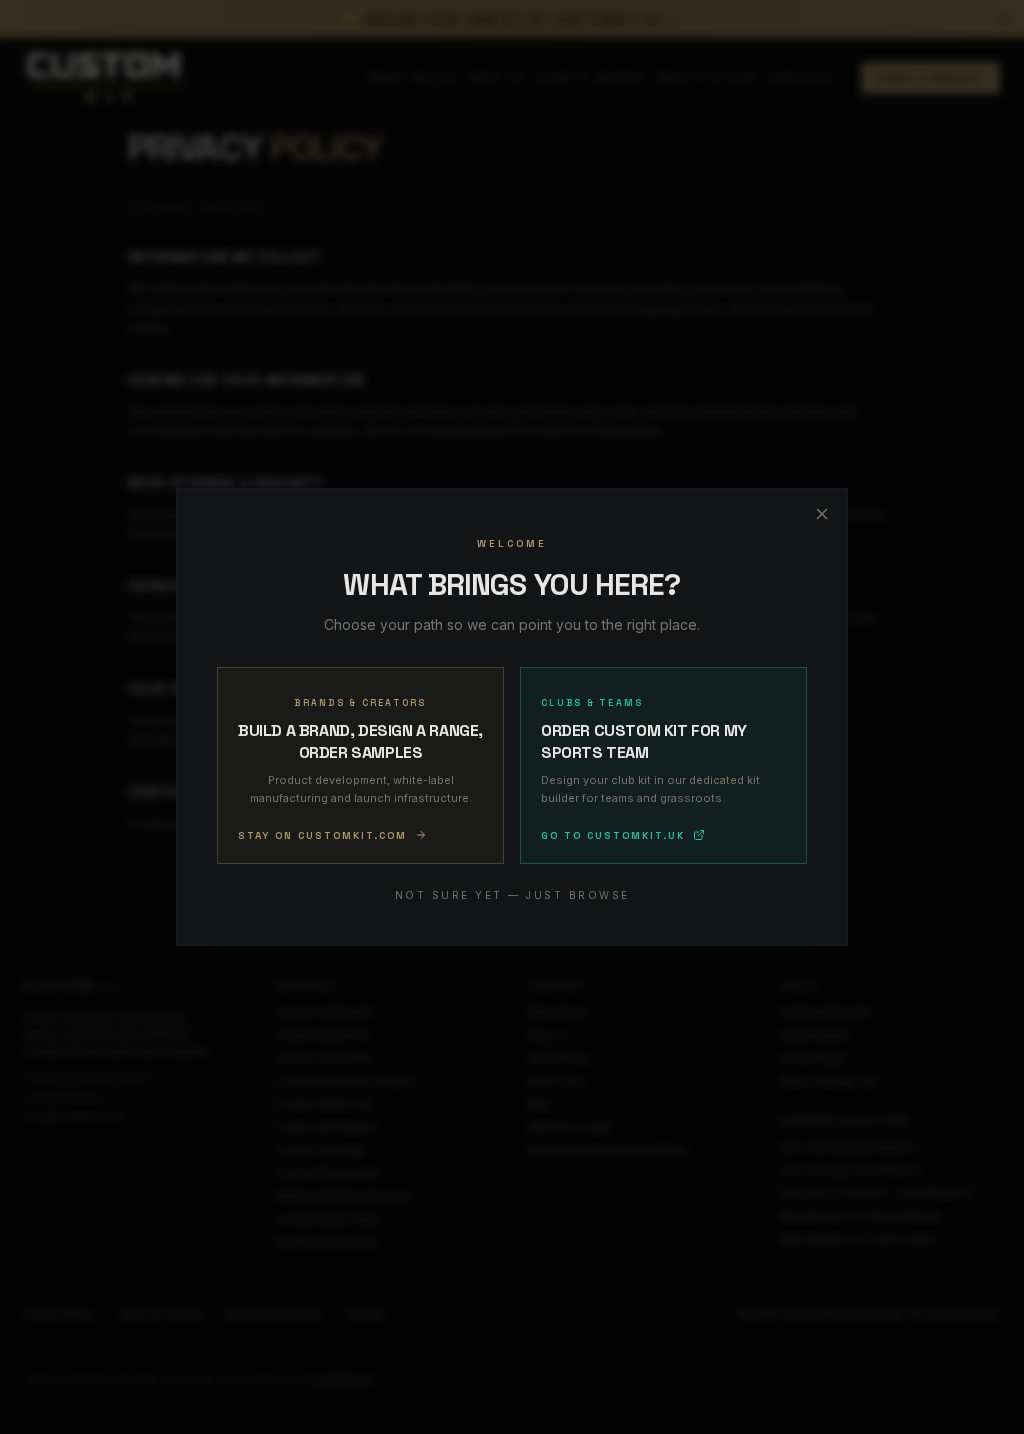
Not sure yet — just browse (512, 895)
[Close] (822, 514)
